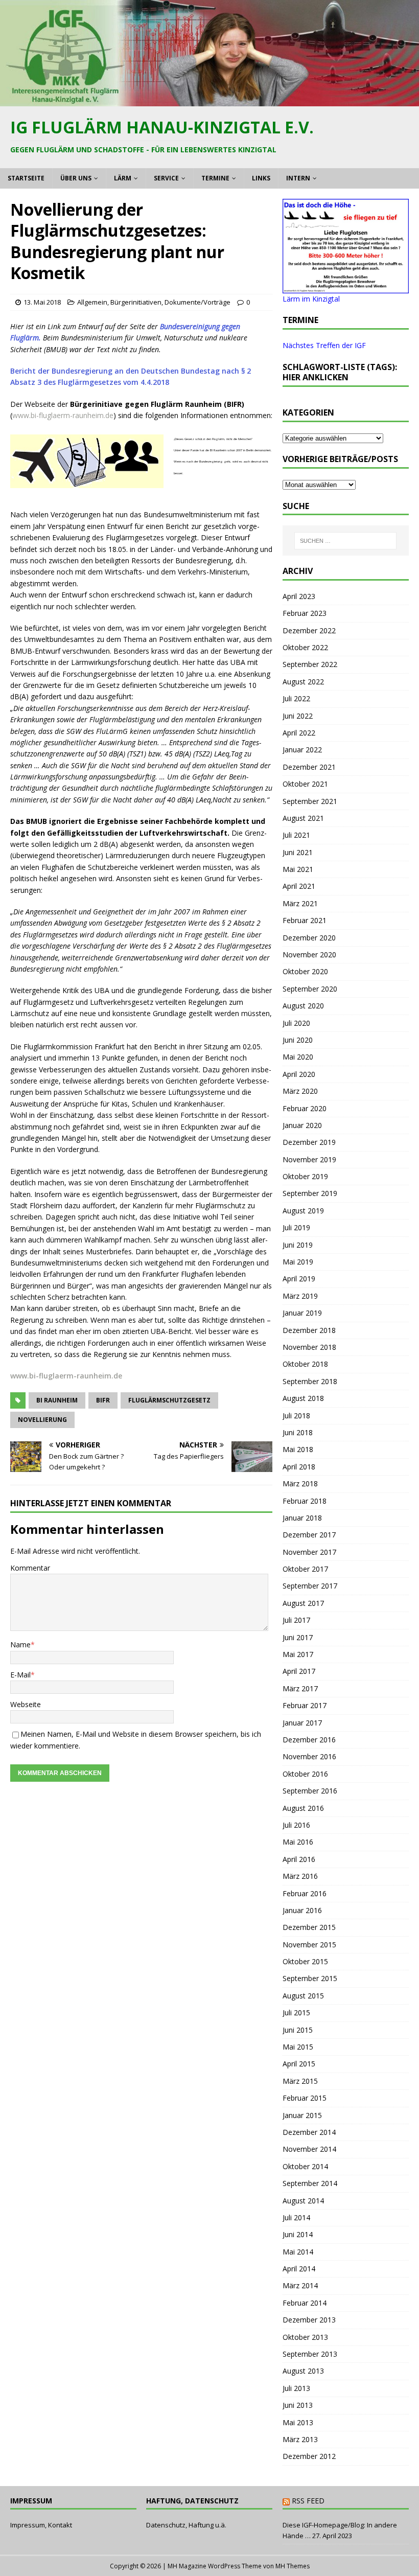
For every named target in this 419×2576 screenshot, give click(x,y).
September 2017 (310, 1586)
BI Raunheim (57, 1400)
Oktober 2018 (305, 1364)
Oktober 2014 (305, 2166)
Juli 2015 (296, 2012)
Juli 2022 (296, 698)
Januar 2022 (302, 750)
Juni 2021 (298, 852)
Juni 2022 (298, 716)
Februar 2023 (305, 613)
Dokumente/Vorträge (197, 302)
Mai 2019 (298, 1262)
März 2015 (300, 2081)
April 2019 (299, 1279)
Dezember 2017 (309, 1535)
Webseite (26, 1704)
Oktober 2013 (305, 2337)
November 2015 (309, 1945)
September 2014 (310, 2183)
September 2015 (310, 1978)
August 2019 (303, 1211)
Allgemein (92, 302)
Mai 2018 (298, 1449)
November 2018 (309, 1347)
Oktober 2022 (305, 647)
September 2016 (310, 1791)
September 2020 (310, 989)
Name (20, 1644)
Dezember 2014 (309, 2132)
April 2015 (299, 2064)
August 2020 (303, 1006)
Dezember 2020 (309, 938)
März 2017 (300, 1688)
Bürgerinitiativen (136, 302)
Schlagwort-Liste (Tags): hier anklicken (340, 372)
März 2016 (300, 1876)
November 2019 (309, 1159)
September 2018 (310, 1381)
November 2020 (309, 954)
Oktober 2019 (305, 1176)
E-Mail (20, 1675)
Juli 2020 (296, 1023)
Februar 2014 (305, 2303)
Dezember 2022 (309, 630)
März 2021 (300, 903)
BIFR (103, 1400)
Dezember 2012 (309, 2456)
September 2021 (310, 801)
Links (261, 178)
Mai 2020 (298, 1057)
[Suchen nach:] (345, 541)
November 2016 (309, 1756)
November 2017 (309, 1552)
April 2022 (299, 733)
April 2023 (299, 596)
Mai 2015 (298, 2047)
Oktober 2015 (305, 1961)
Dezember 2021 (309, 767)
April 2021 (299, 886)
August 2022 (303, 682)
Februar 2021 (305, 920)
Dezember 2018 (309, 1330)
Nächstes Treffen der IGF (324, 345)
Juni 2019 (298, 1245)
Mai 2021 (298, 869)
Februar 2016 (305, 1893)
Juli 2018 (296, 1416)
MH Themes (293, 2566)
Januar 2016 (302, 1910)
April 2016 (299, 1859)
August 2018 (303, 1398)
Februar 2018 (305, 1501)
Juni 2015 (298, 2030)
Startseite (26, 178)
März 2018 (300, 1483)
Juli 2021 (296, 835)
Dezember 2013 (309, 2320)
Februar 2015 (305, 2098)
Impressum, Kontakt (41, 2525)
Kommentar (30, 1568)
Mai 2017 (298, 1654)
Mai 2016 (298, 1842)
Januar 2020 (302, 1125)
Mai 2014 (298, 2252)
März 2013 (300, 2439)
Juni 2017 (298, 1637)
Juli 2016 (296, 1825)
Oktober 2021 (305, 784)
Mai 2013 (298, 2422)
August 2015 (303, 1996)
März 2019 (300, 1296)
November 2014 (309, 2149)
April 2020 (299, 1074)
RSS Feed (308, 2501)
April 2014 (299, 2269)
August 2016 (303, 1808)
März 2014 (300, 2285)
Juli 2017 (296, 1620)
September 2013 (310, 2354)
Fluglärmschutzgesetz (169, 1400)
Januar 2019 (302, 1313)
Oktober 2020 (305, 971)
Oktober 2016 (305, 1774)
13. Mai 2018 (42, 302)
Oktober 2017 (305, 1569)
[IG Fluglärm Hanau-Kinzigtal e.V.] (209, 100)
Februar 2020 (305, 1108)
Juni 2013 (298, 2405)
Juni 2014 (298, 2234)
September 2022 (310, 664)
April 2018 (299, 1467)
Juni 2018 (298, 1432)
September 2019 (310, 1193)
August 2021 (303, 818)
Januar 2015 (302, 2115)
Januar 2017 (302, 1723)
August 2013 (303, 2371)
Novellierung (42, 1420)
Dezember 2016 (309, 1740)
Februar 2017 (305, 1705)
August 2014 (303, 2201)
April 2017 (299, 1671)
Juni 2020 (298, 1040)
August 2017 (303, 1603)
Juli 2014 (296, 2217)
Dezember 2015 (309, 1927)
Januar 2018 (302, 1518)
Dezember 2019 (309, 1142)
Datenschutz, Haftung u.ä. (186, 2525)
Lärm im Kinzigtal (311, 299)
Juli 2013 (296, 2388)
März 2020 (300, 1091)
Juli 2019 (296, 1227)
